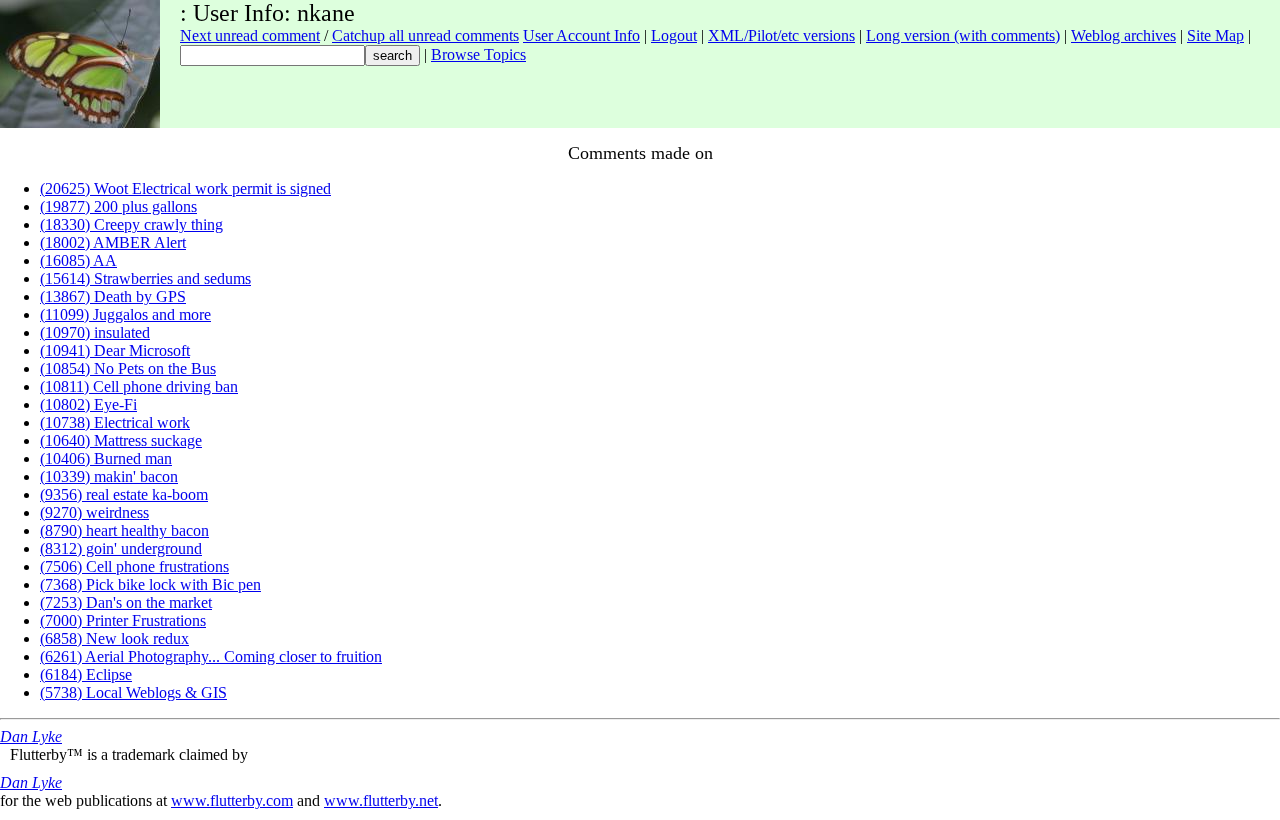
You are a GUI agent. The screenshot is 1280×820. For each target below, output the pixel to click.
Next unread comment (250, 35)
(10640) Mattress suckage (121, 440)
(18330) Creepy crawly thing (131, 224)
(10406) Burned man (106, 458)
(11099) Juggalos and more (125, 314)
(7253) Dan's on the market (126, 602)
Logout (674, 35)
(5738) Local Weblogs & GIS (133, 692)
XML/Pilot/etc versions (781, 35)
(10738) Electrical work (115, 422)
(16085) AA (78, 260)
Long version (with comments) (963, 35)
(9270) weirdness (94, 512)
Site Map (1215, 35)
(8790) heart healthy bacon (124, 530)
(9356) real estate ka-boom (124, 494)
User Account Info (581, 35)
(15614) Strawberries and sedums (145, 278)
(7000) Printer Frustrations (123, 620)
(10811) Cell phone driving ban (139, 386)
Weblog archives (1123, 35)
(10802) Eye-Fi (88, 404)
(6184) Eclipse (86, 674)
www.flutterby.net (381, 800)
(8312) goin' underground (121, 548)
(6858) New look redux (114, 638)
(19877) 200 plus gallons (118, 206)
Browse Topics (478, 54)
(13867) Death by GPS (113, 296)
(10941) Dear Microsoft (115, 350)
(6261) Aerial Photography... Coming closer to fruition (211, 656)
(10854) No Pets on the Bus (128, 368)
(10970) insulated (95, 332)
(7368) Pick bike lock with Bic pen (150, 584)
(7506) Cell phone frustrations (134, 566)
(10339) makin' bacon (109, 476)
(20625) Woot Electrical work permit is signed (185, 188)
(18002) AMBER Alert (113, 242)
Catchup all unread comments (425, 35)
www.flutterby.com (232, 800)
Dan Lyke (31, 736)
